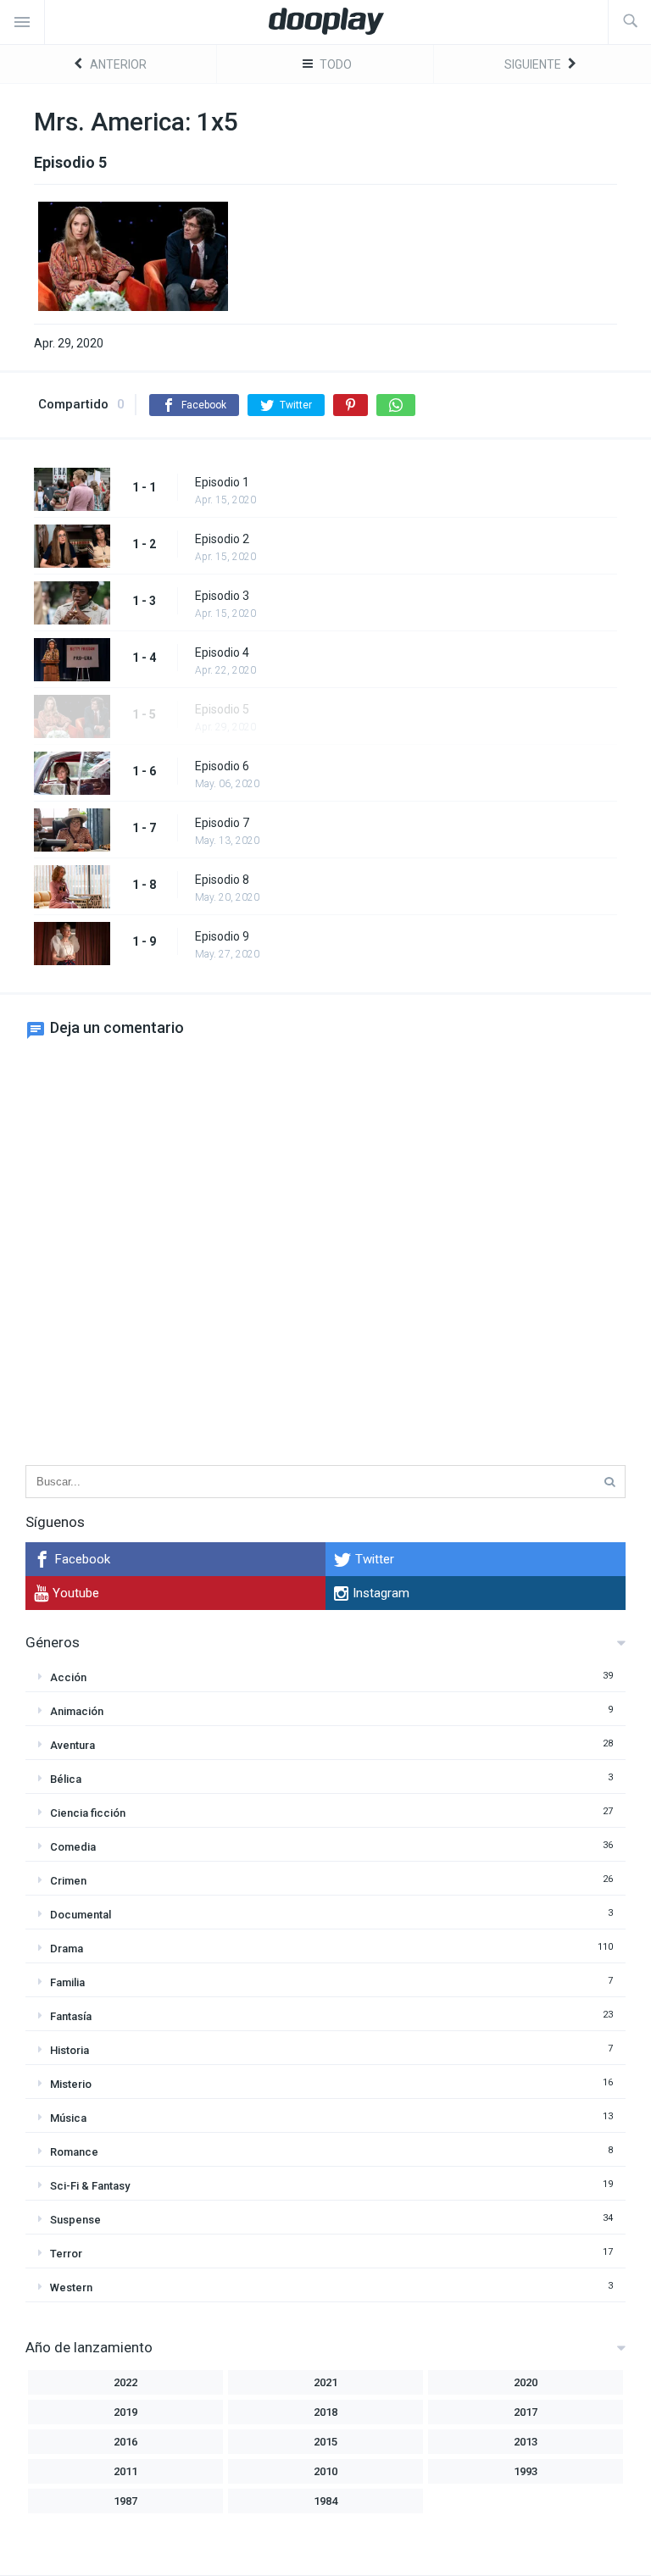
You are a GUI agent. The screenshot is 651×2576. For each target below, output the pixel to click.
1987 (125, 2501)
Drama (67, 1949)
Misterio (71, 2084)
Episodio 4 (222, 652)
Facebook (83, 1559)
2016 (125, 2442)
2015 (325, 2442)
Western (71, 2287)
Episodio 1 (222, 482)
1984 (325, 2501)
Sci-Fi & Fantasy (90, 2186)
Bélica (66, 1779)
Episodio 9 (222, 936)
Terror (66, 2254)
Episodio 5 (222, 709)
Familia (67, 1982)
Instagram (381, 1593)
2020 (526, 2382)
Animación (77, 1711)
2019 (125, 2412)
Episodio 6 (222, 766)
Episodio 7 (222, 823)
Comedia (73, 1847)
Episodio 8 (222, 880)
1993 (526, 2471)
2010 (325, 2471)
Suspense (75, 2220)
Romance (74, 2152)
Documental (81, 1915)
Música (68, 2118)
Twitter (375, 1559)
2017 (526, 2412)
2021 (325, 2382)
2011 (125, 2471)
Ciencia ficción (88, 1813)
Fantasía (71, 2016)
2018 (325, 2412)
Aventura (72, 1745)
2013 (526, 2442)
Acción (68, 1677)
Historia (70, 2050)
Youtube (76, 1593)
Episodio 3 (222, 596)
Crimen (68, 1881)
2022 (125, 2382)
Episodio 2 (222, 539)
